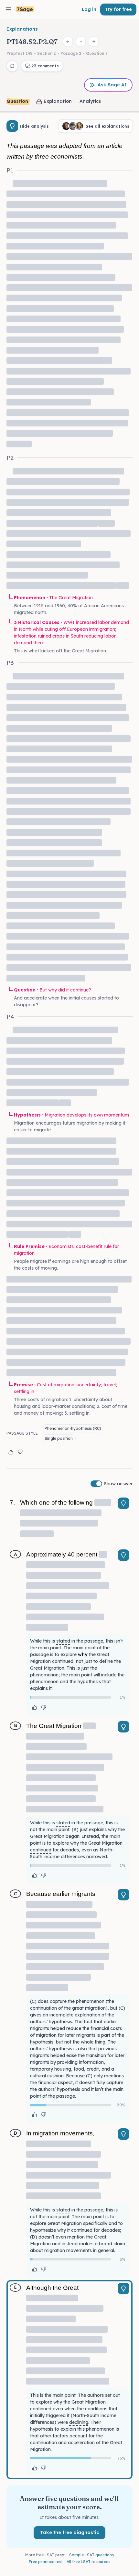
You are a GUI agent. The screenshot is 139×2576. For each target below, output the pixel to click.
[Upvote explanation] (11, 1452)
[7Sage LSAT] (25, 10)
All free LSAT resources (88, 2562)
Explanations (22, 29)
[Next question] (94, 42)
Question (17, 101)
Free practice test (46, 2562)
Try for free (118, 9)
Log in (89, 9)
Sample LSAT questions (91, 2555)
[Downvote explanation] (20, 1452)
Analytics (90, 101)
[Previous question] (68, 42)
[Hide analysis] (12, 126)
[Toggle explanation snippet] (123, 1503)
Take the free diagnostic (69, 2532)
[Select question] (81, 42)
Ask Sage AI (112, 85)
